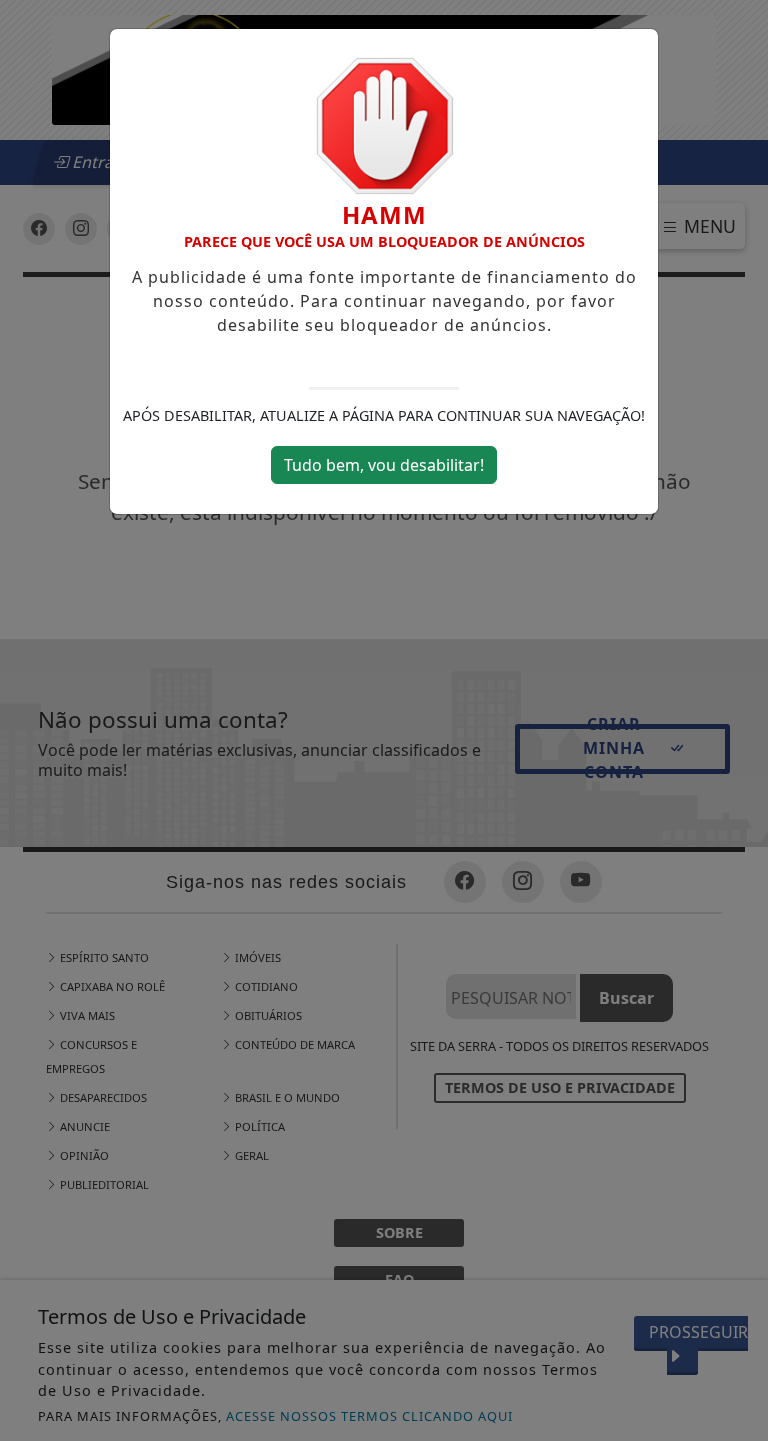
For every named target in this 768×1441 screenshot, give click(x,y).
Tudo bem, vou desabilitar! (384, 465)
